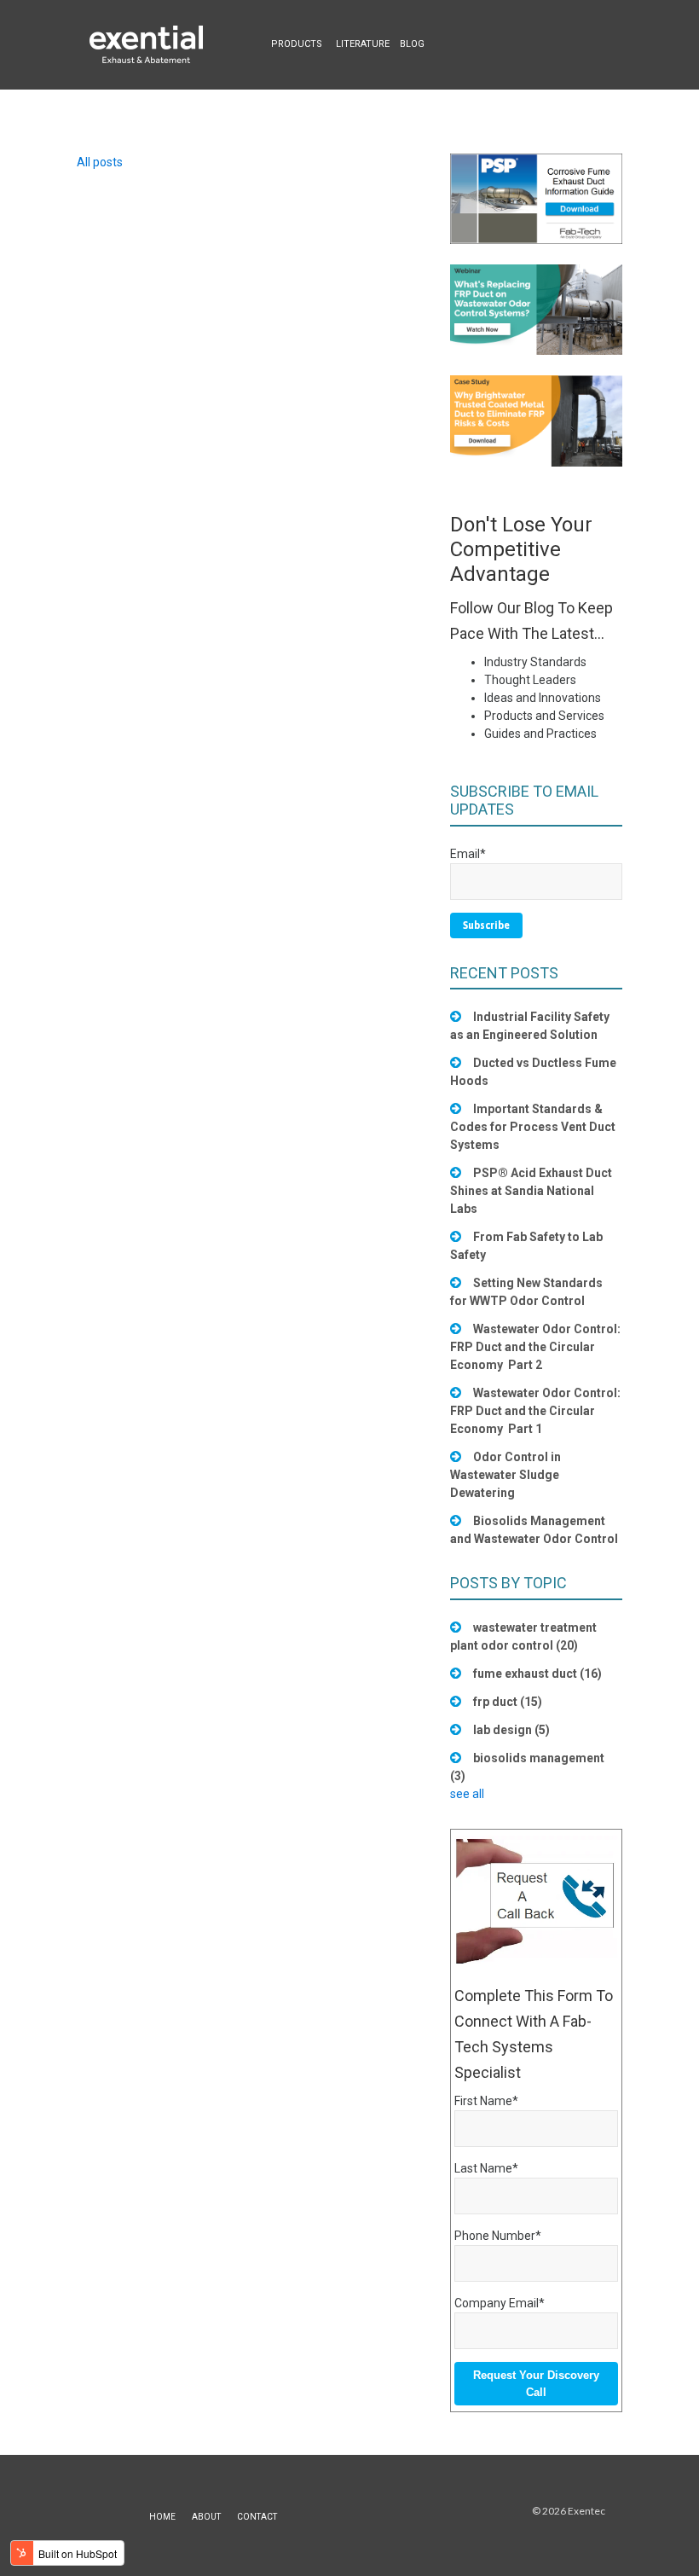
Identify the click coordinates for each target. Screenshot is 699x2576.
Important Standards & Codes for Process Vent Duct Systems (533, 1127)
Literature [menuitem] (363, 44)
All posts (100, 162)
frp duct (508, 1702)
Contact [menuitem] (257, 2517)
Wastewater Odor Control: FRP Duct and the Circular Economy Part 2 (535, 1347)
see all (467, 1794)
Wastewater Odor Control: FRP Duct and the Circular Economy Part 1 (535, 1411)
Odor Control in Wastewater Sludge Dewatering (505, 1475)
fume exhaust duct (537, 1674)
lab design (511, 1730)
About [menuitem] (206, 2517)
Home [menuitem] (162, 2517)
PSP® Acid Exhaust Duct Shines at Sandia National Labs (531, 1191)
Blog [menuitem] (412, 44)
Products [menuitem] (297, 44)
